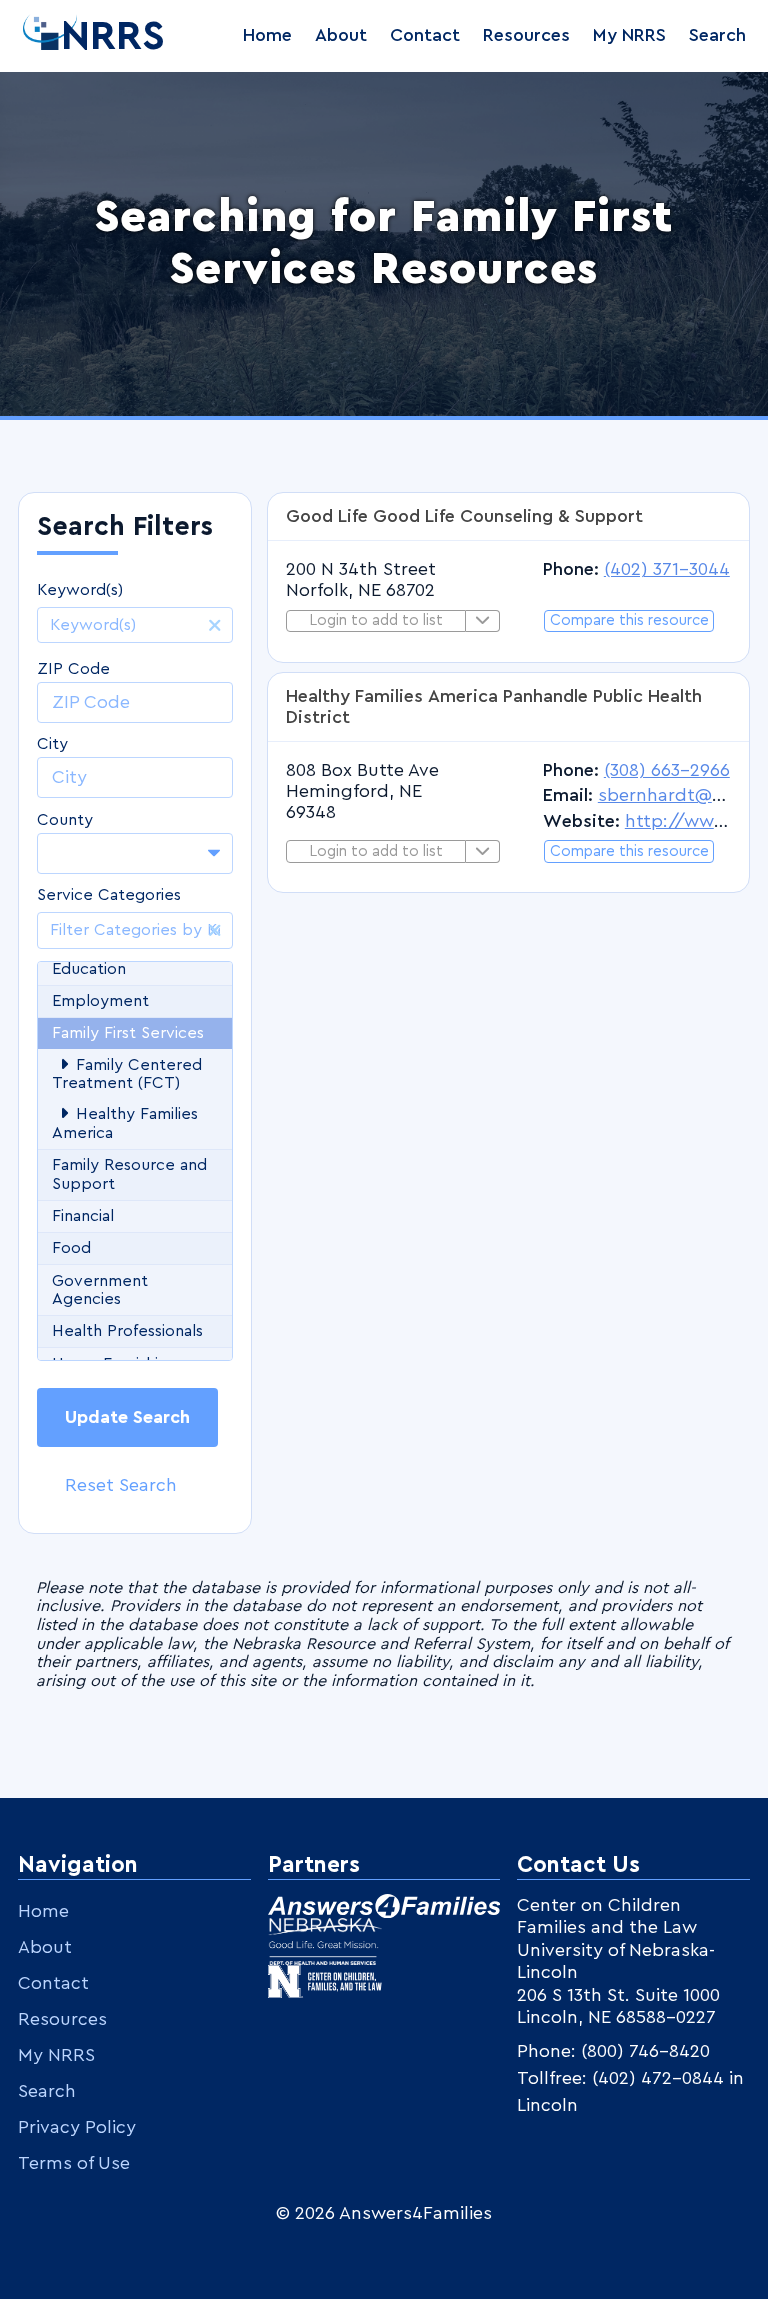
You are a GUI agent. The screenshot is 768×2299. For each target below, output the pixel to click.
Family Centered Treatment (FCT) (127, 1074)
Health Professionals (127, 1331)
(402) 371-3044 (667, 569)
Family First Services (128, 1033)
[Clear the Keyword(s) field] (215, 625)
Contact (425, 35)
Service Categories (109, 895)
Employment (100, 1001)
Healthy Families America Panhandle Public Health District (494, 706)
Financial (83, 1216)
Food (71, 1248)
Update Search (127, 1417)
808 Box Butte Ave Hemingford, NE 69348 (362, 790)
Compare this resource (629, 620)
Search (717, 35)
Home (267, 35)
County (65, 820)
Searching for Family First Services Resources (384, 243)
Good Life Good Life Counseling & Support (464, 516)
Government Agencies (100, 1290)
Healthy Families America (125, 1123)
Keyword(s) (80, 590)
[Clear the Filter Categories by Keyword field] (215, 930)
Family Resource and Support (129, 1174)
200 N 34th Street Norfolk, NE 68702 (361, 579)
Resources (526, 35)
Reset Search (121, 1485)
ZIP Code (73, 669)
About (341, 35)
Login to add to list (376, 620)
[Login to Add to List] (483, 621)
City (52, 744)
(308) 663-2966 (667, 770)
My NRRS (629, 35)
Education (89, 969)
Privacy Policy (77, 2127)
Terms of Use (74, 2163)
